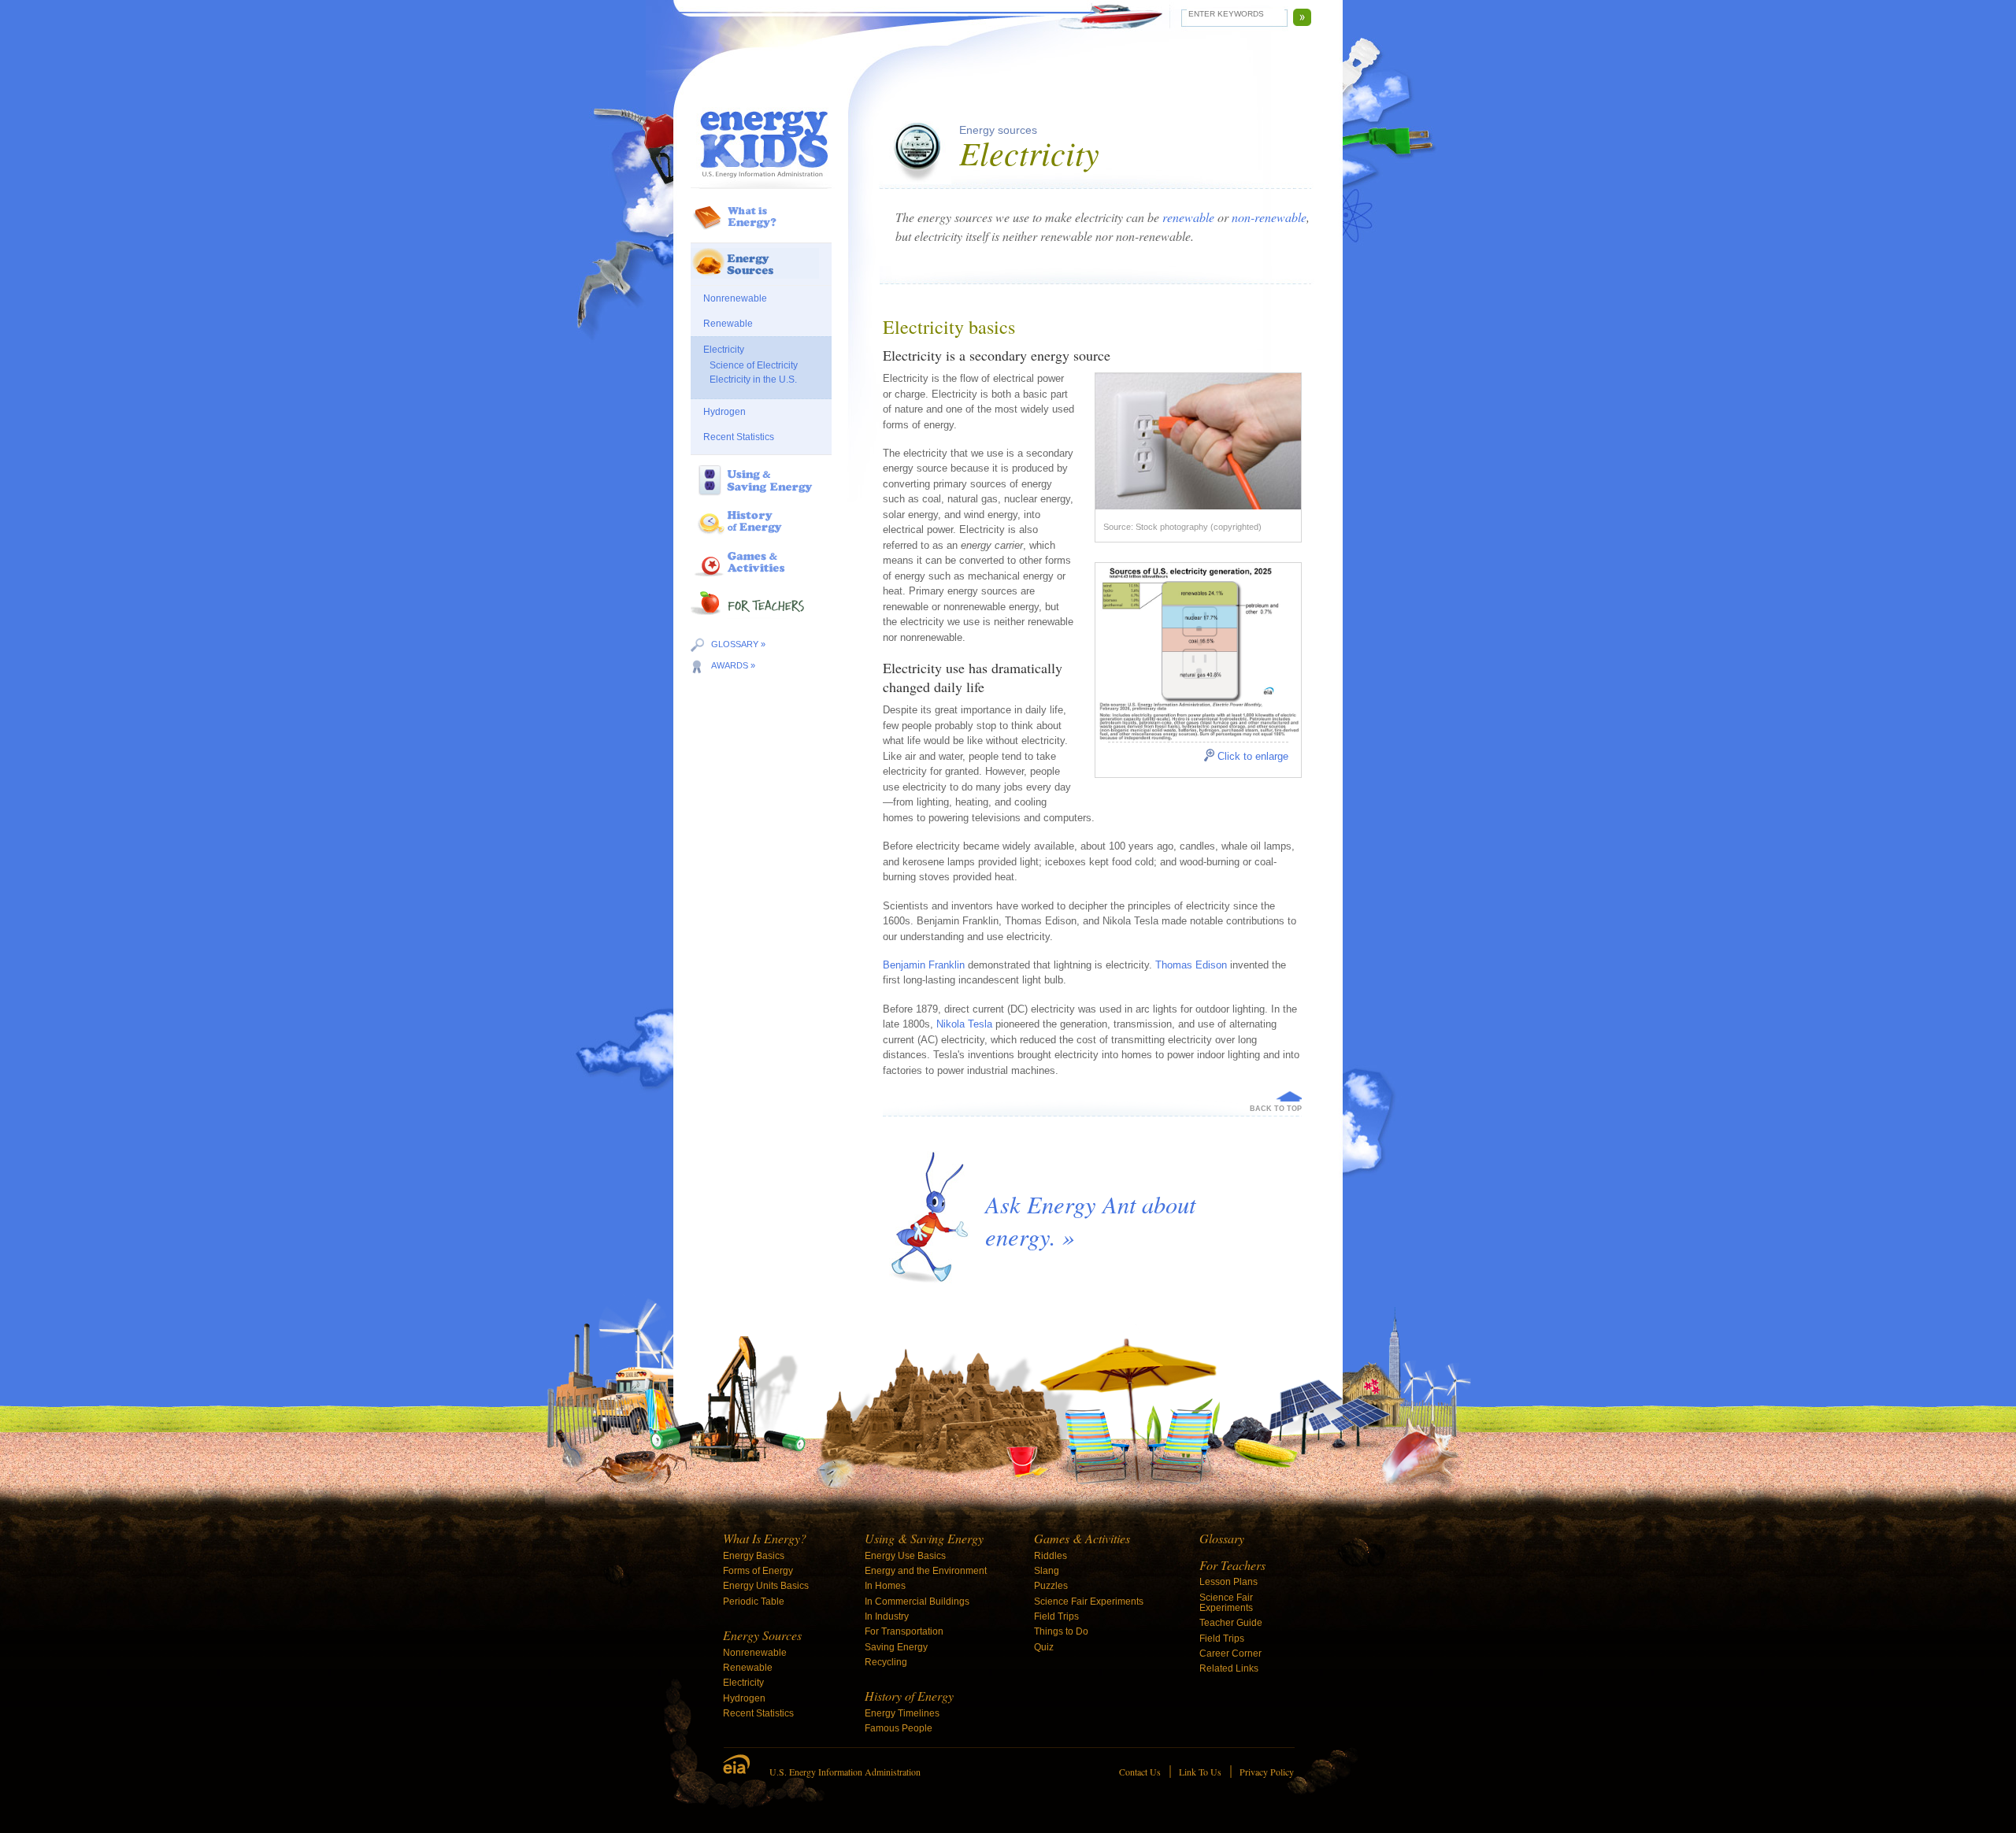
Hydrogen (724, 412)
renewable (1188, 217)
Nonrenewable (735, 298)
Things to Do (1061, 1631)
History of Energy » (761, 537)
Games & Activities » (761, 578)
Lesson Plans (1228, 1582)
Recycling (886, 1662)
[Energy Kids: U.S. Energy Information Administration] (761, 140)
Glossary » (738, 644)
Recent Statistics (739, 437)
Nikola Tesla (964, 1024)
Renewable (728, 324)
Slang (1047, 1571)
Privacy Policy (1267, 1772)
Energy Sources (762, 1635)
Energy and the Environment (926, 1571)
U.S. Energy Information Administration (845, 1772)
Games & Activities (1082, 1538)
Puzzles (1051, 1586)
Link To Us (1200, 1772)
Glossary (1222, 1538)
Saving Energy (896, 1647)
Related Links (1229, 1668)
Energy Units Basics (766, 1586)
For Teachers (1232, 1565)
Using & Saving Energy (924, 1538)
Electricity (724, 350)
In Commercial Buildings (917, 1602)
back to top (1276, 1109)
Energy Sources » (761, 270)
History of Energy (909, 1696)
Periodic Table (754, 1602)
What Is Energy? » (761, 232)
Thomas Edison (1191, 965)
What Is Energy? (765, 1538)
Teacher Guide (1231, 1623)
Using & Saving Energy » (761, 496)
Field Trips (1056, 1616)
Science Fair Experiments (1089, 1602)
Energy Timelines (902, 1713)
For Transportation (904, 1631)
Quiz (1044, 1647)
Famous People (899, 1728)
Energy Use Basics (905, 1556)
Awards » (733, 665)
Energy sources (998, 130)
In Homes (885, 1586)
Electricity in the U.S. (753, 380)
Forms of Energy (758, 1571)
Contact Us (1140, 1772)
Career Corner (1230, 1653)
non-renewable (1269, 217)
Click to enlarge (1253, 756)
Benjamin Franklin (924, 965)
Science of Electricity (754, 365)
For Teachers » (761, 621)
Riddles (1051, 1556)
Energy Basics (754, 1556)
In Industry (887, 1616)
